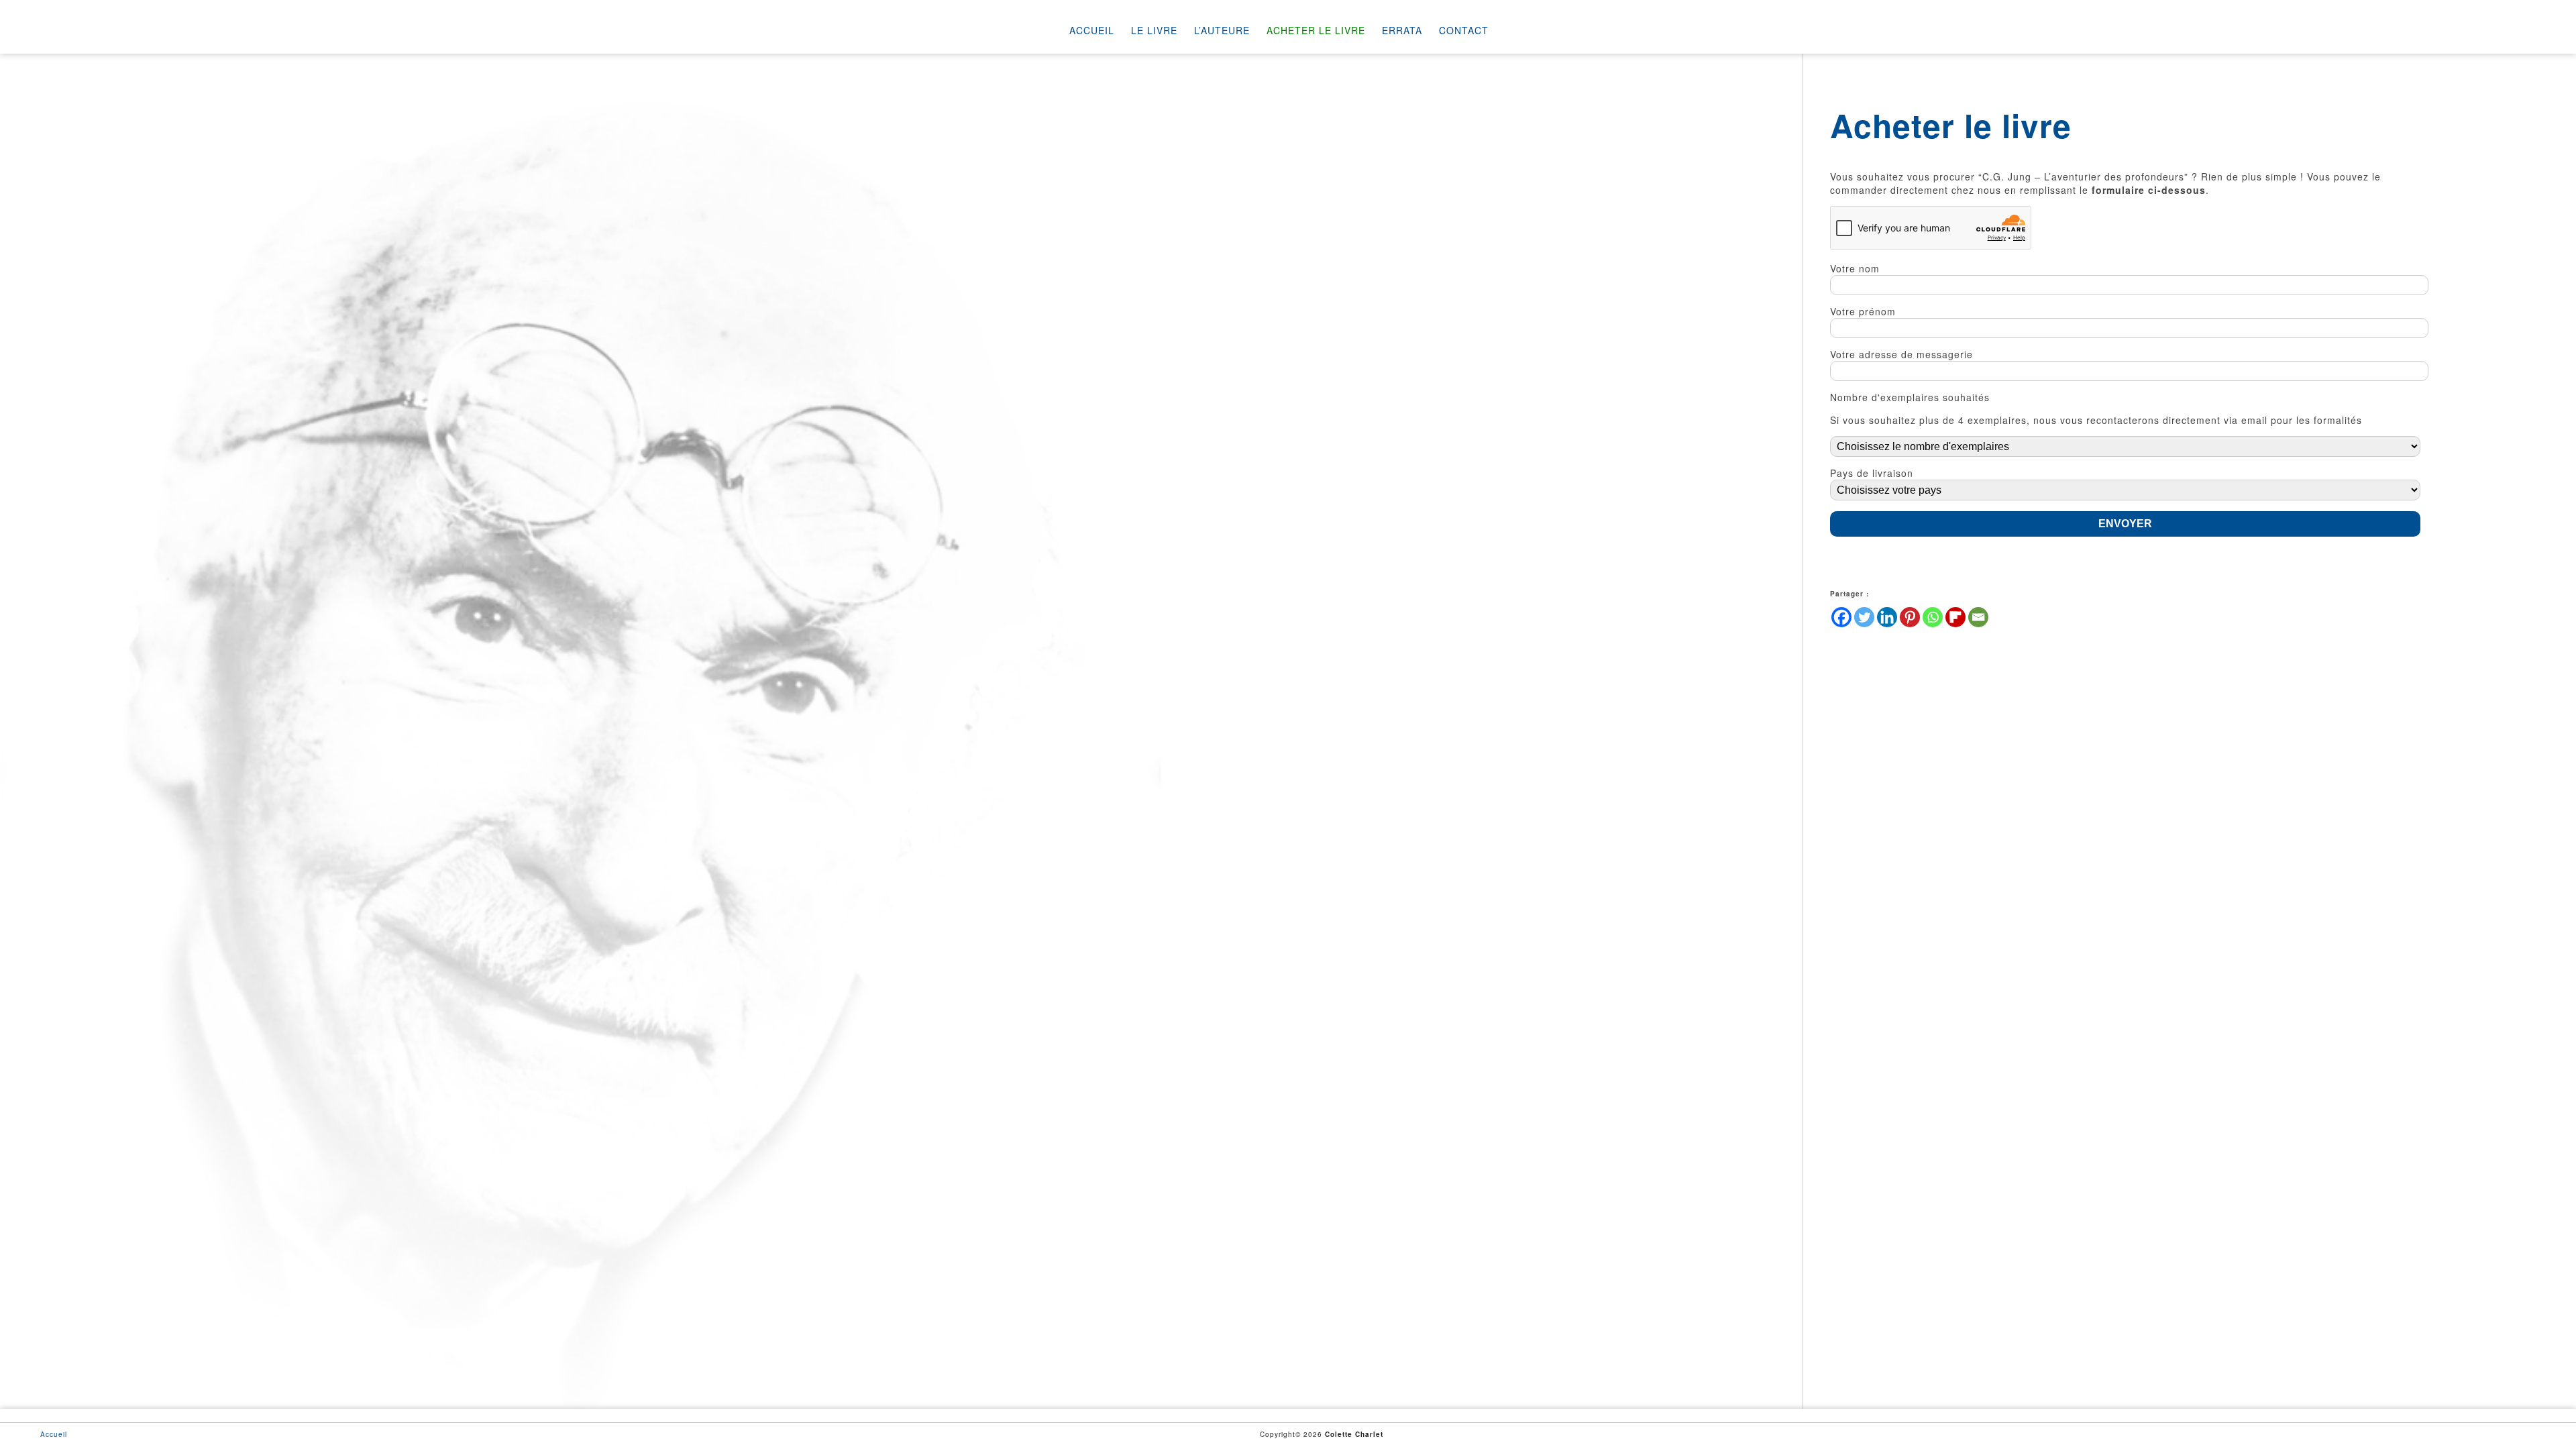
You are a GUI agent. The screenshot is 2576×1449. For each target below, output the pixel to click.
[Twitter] (1864, 617)
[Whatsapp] (1933, 617)
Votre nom (1855, 268)
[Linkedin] (1887, 617)
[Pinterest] (1910, 617)
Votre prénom (1863, 311)
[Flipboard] (1955, 617)
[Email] (1978, 617)
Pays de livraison (1872, 473)
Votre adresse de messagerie (1901, 354)
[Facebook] (1841, 617)
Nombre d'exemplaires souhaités (1910, 397)
